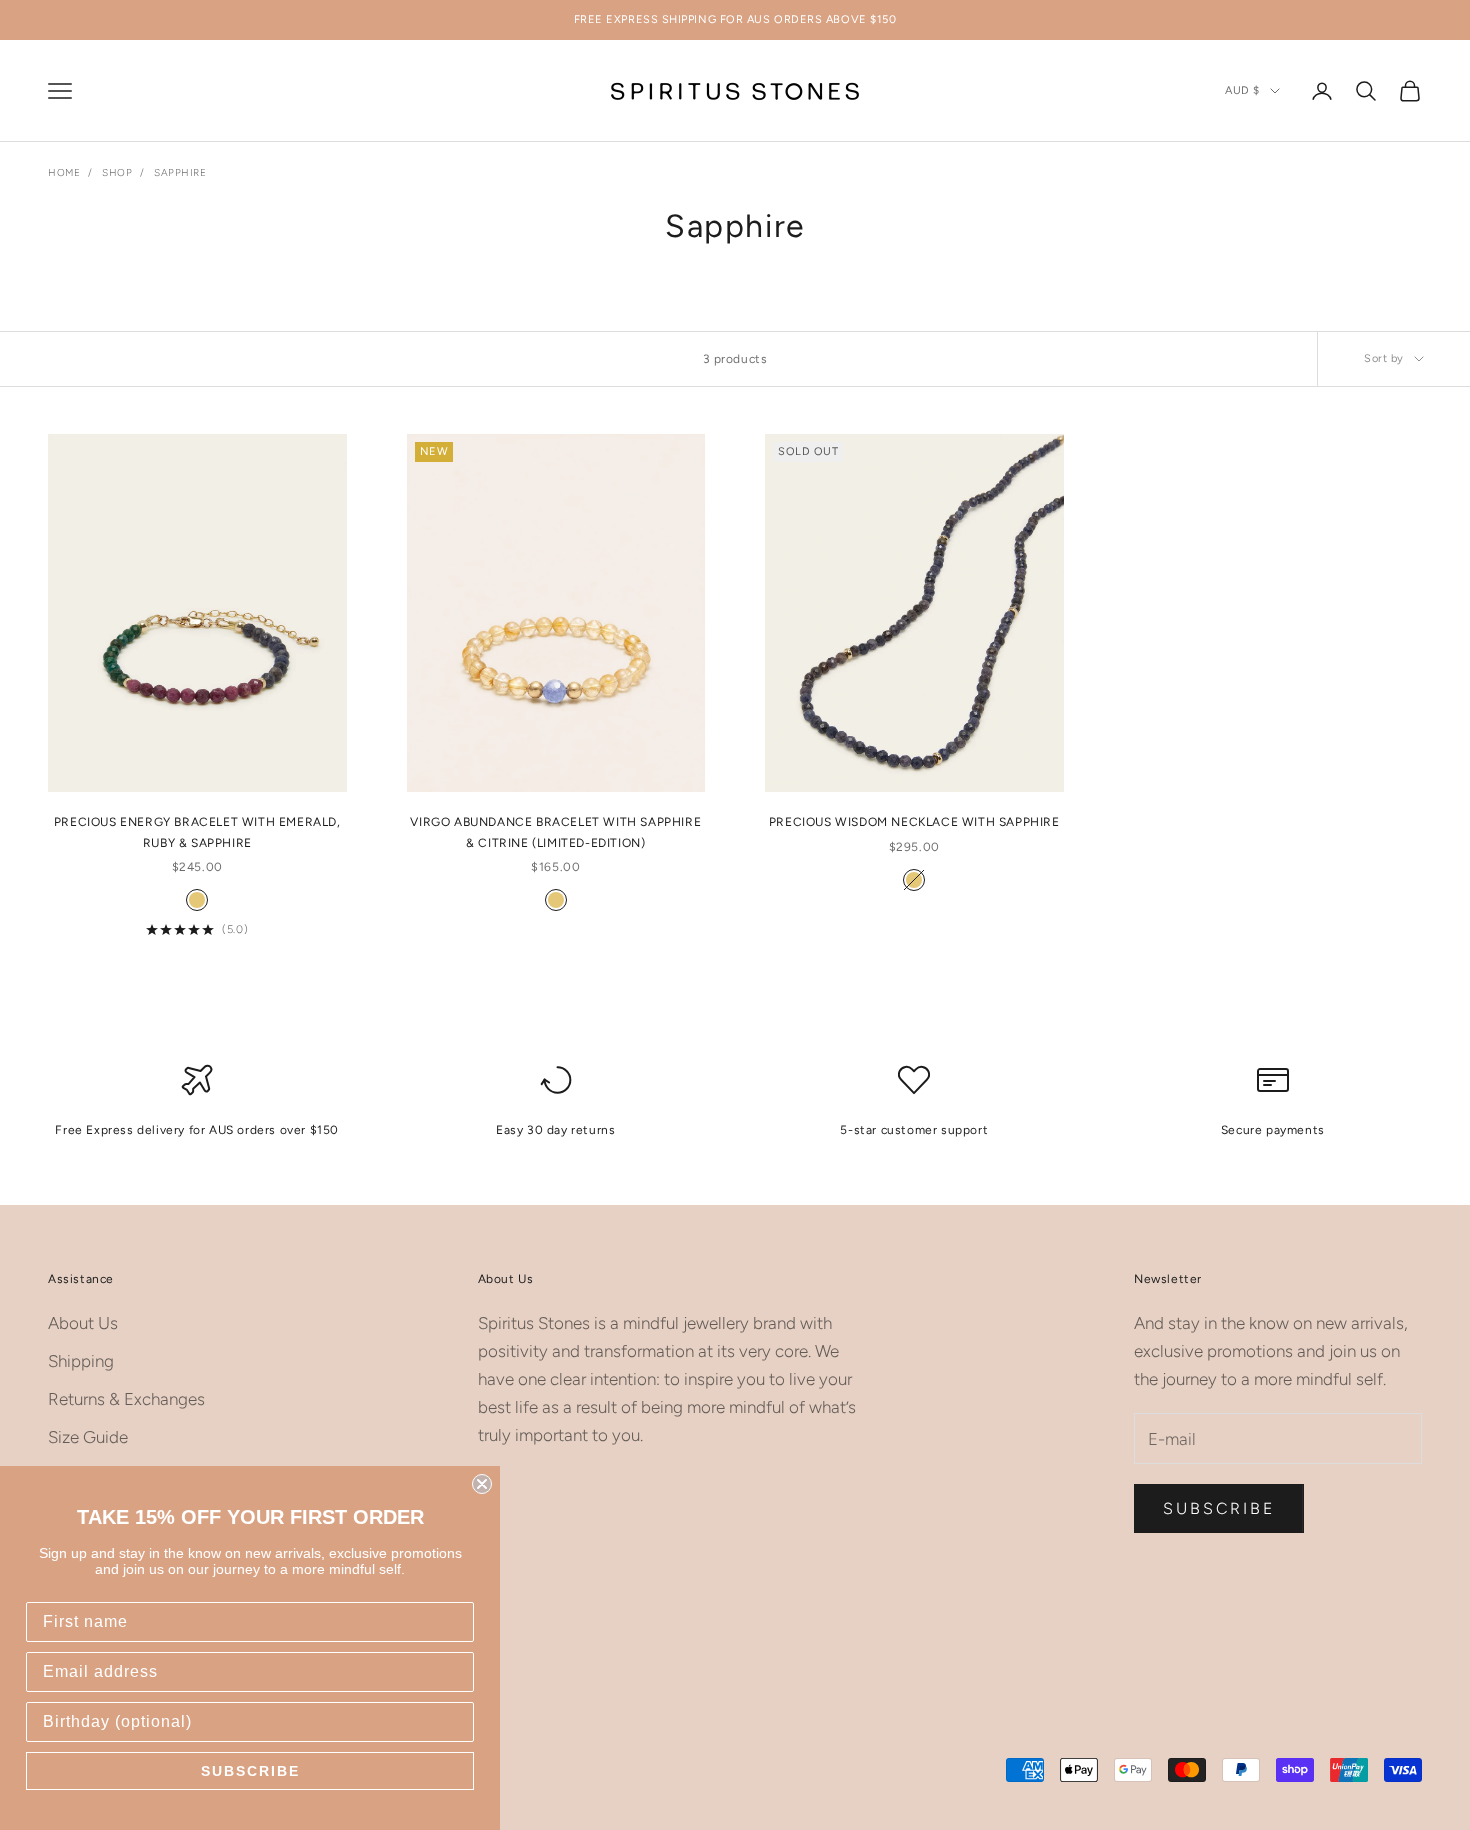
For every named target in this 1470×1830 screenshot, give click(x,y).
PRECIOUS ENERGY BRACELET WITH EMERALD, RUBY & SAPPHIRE (197, 832)
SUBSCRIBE (250, 1771)
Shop (117, 172)
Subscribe (1219, 1508)
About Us (83, 1323)
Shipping (81, 1361)
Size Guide (88, 1437)
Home (64, 172)
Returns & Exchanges (126, 1399)
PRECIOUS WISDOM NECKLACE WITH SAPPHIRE (914, 822)
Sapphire (180, 172)
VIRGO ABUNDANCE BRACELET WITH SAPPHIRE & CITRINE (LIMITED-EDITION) (555, 832)
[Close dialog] (482, 1484)
